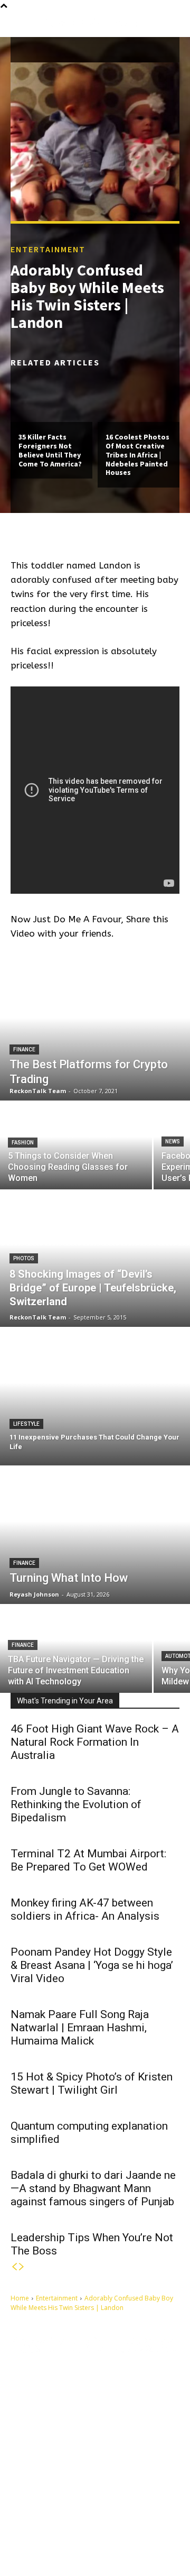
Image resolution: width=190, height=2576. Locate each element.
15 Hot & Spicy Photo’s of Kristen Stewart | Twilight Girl (92, 2083)
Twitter (50, 2541)
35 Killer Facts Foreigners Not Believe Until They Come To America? (50, 450)
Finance (24, 1049)
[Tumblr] (88, 2525)
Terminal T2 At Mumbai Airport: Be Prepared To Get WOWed (88, 1860)
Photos (24, 1258)
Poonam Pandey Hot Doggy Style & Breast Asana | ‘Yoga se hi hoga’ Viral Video (92, 1965)
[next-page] (22, 2267)
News (173, 1142)
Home (20, 2298)
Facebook (55, 2524)
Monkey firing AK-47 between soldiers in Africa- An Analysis (85, 1909)
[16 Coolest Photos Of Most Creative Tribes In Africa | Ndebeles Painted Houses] (139, 397)
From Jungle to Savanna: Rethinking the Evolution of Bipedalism (76, 1804)
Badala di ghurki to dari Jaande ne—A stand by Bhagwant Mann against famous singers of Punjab (93, 2188)
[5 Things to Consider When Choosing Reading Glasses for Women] (76, 1146)
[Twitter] (29, 2541)
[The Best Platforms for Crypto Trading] (95, 1032)
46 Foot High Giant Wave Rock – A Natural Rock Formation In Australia (95, 1742)
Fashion (23, 1143)
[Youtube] (79, 2541)
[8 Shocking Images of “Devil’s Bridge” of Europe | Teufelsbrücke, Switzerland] (95, 1258)
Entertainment (48, 249)
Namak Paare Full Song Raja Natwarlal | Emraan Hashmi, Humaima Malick (80, 2028)
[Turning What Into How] (95, 1535)
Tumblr (109, 2524)
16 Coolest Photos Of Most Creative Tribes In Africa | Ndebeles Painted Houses (137, 455)
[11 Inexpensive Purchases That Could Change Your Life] (95, 1397)
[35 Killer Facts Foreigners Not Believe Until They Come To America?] (51, 397)
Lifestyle (26, 1424)
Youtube (103, 2541)
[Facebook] (29, 2525)
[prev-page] (14, 2267)
